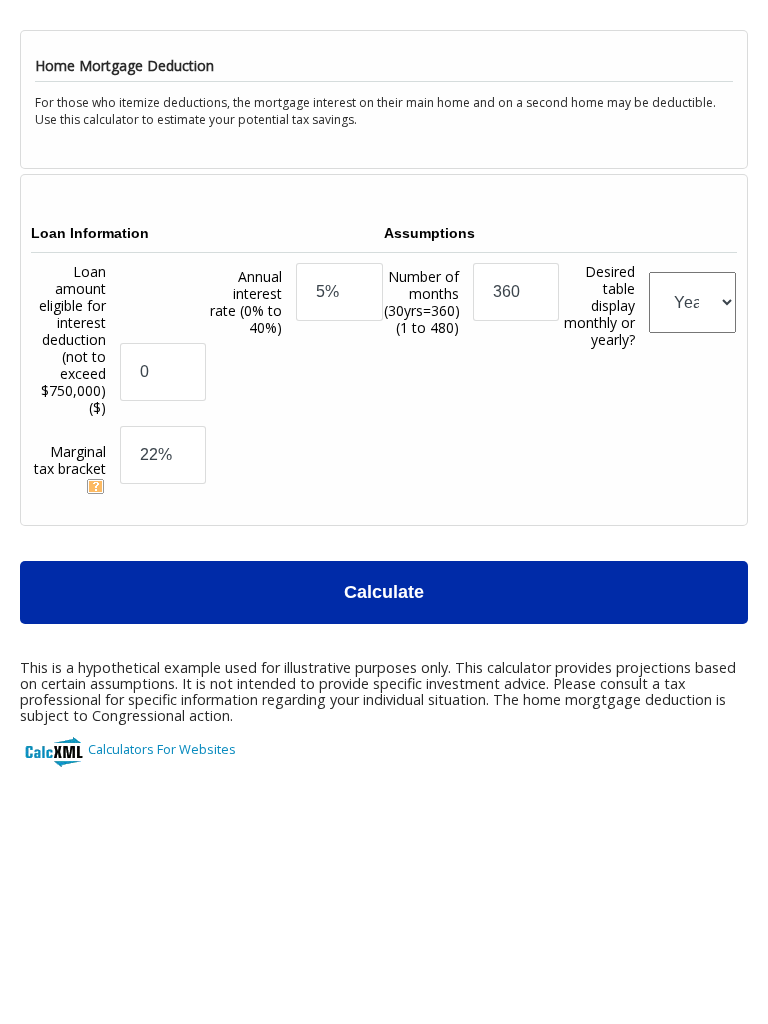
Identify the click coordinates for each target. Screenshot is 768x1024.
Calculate (384, 592)
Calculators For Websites (162, 749)
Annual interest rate (246, 302)
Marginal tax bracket (70, 460)
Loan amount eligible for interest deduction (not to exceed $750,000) (72, 339)
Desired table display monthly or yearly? (599, 305)
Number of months (422, 302)
